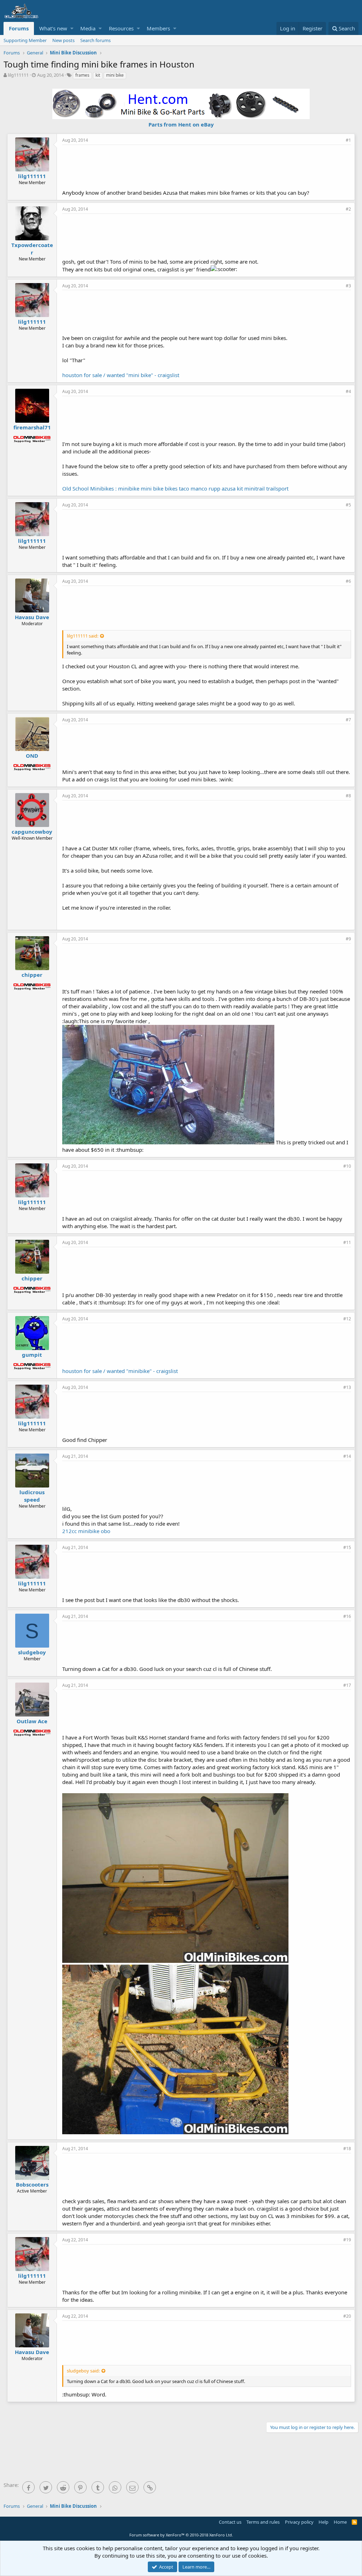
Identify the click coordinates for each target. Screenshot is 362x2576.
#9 (348, 939)
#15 (347, 1547)
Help (323, 2522)
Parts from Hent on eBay (181, 124)
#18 (347, 2149)
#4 (348, 391)
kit (98, 75)
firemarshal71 (32, 427)
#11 (347, 1242)
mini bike (115, 75)
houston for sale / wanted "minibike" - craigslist (120, 1371)
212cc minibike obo (86, 1531)
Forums (19, 28)
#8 (348, 796)
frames (82, 75)
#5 (348, 505)
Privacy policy (299, 2522)
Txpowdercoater (32, 249)
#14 (347, 1456)
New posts (63, 40)
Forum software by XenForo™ (181, 2535)
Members (158, 28)
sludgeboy (32, 1652)
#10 (347, 1166)
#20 (347, 2316)
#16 (347, 1616)
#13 (347, 1387)
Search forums (95, 40)
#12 (347, 1319)
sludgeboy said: (83, 2371)
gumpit (32, 1355)
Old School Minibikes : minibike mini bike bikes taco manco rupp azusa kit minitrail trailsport (175, 488)
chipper (32, 975)
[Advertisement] (207, 166)
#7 (348, 720)
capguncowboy (32, 832)
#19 (347, 2240)
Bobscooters (32, 2184)
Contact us (230, 2522)
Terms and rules (263, 2522)
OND (32, 756)
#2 (348, 209)
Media (88, 28)
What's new (53, 28)
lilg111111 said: (83, 636)
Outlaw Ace (32, 1721)
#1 (348, 140)
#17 (347, 1685)
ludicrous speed (32, 1496)
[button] (72, 28)
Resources (121, 28)
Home (340, 2522)
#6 (348, 581)
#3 (348, 286)
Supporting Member (25, 40)
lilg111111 (18, 75)
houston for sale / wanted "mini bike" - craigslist (121, 375)
